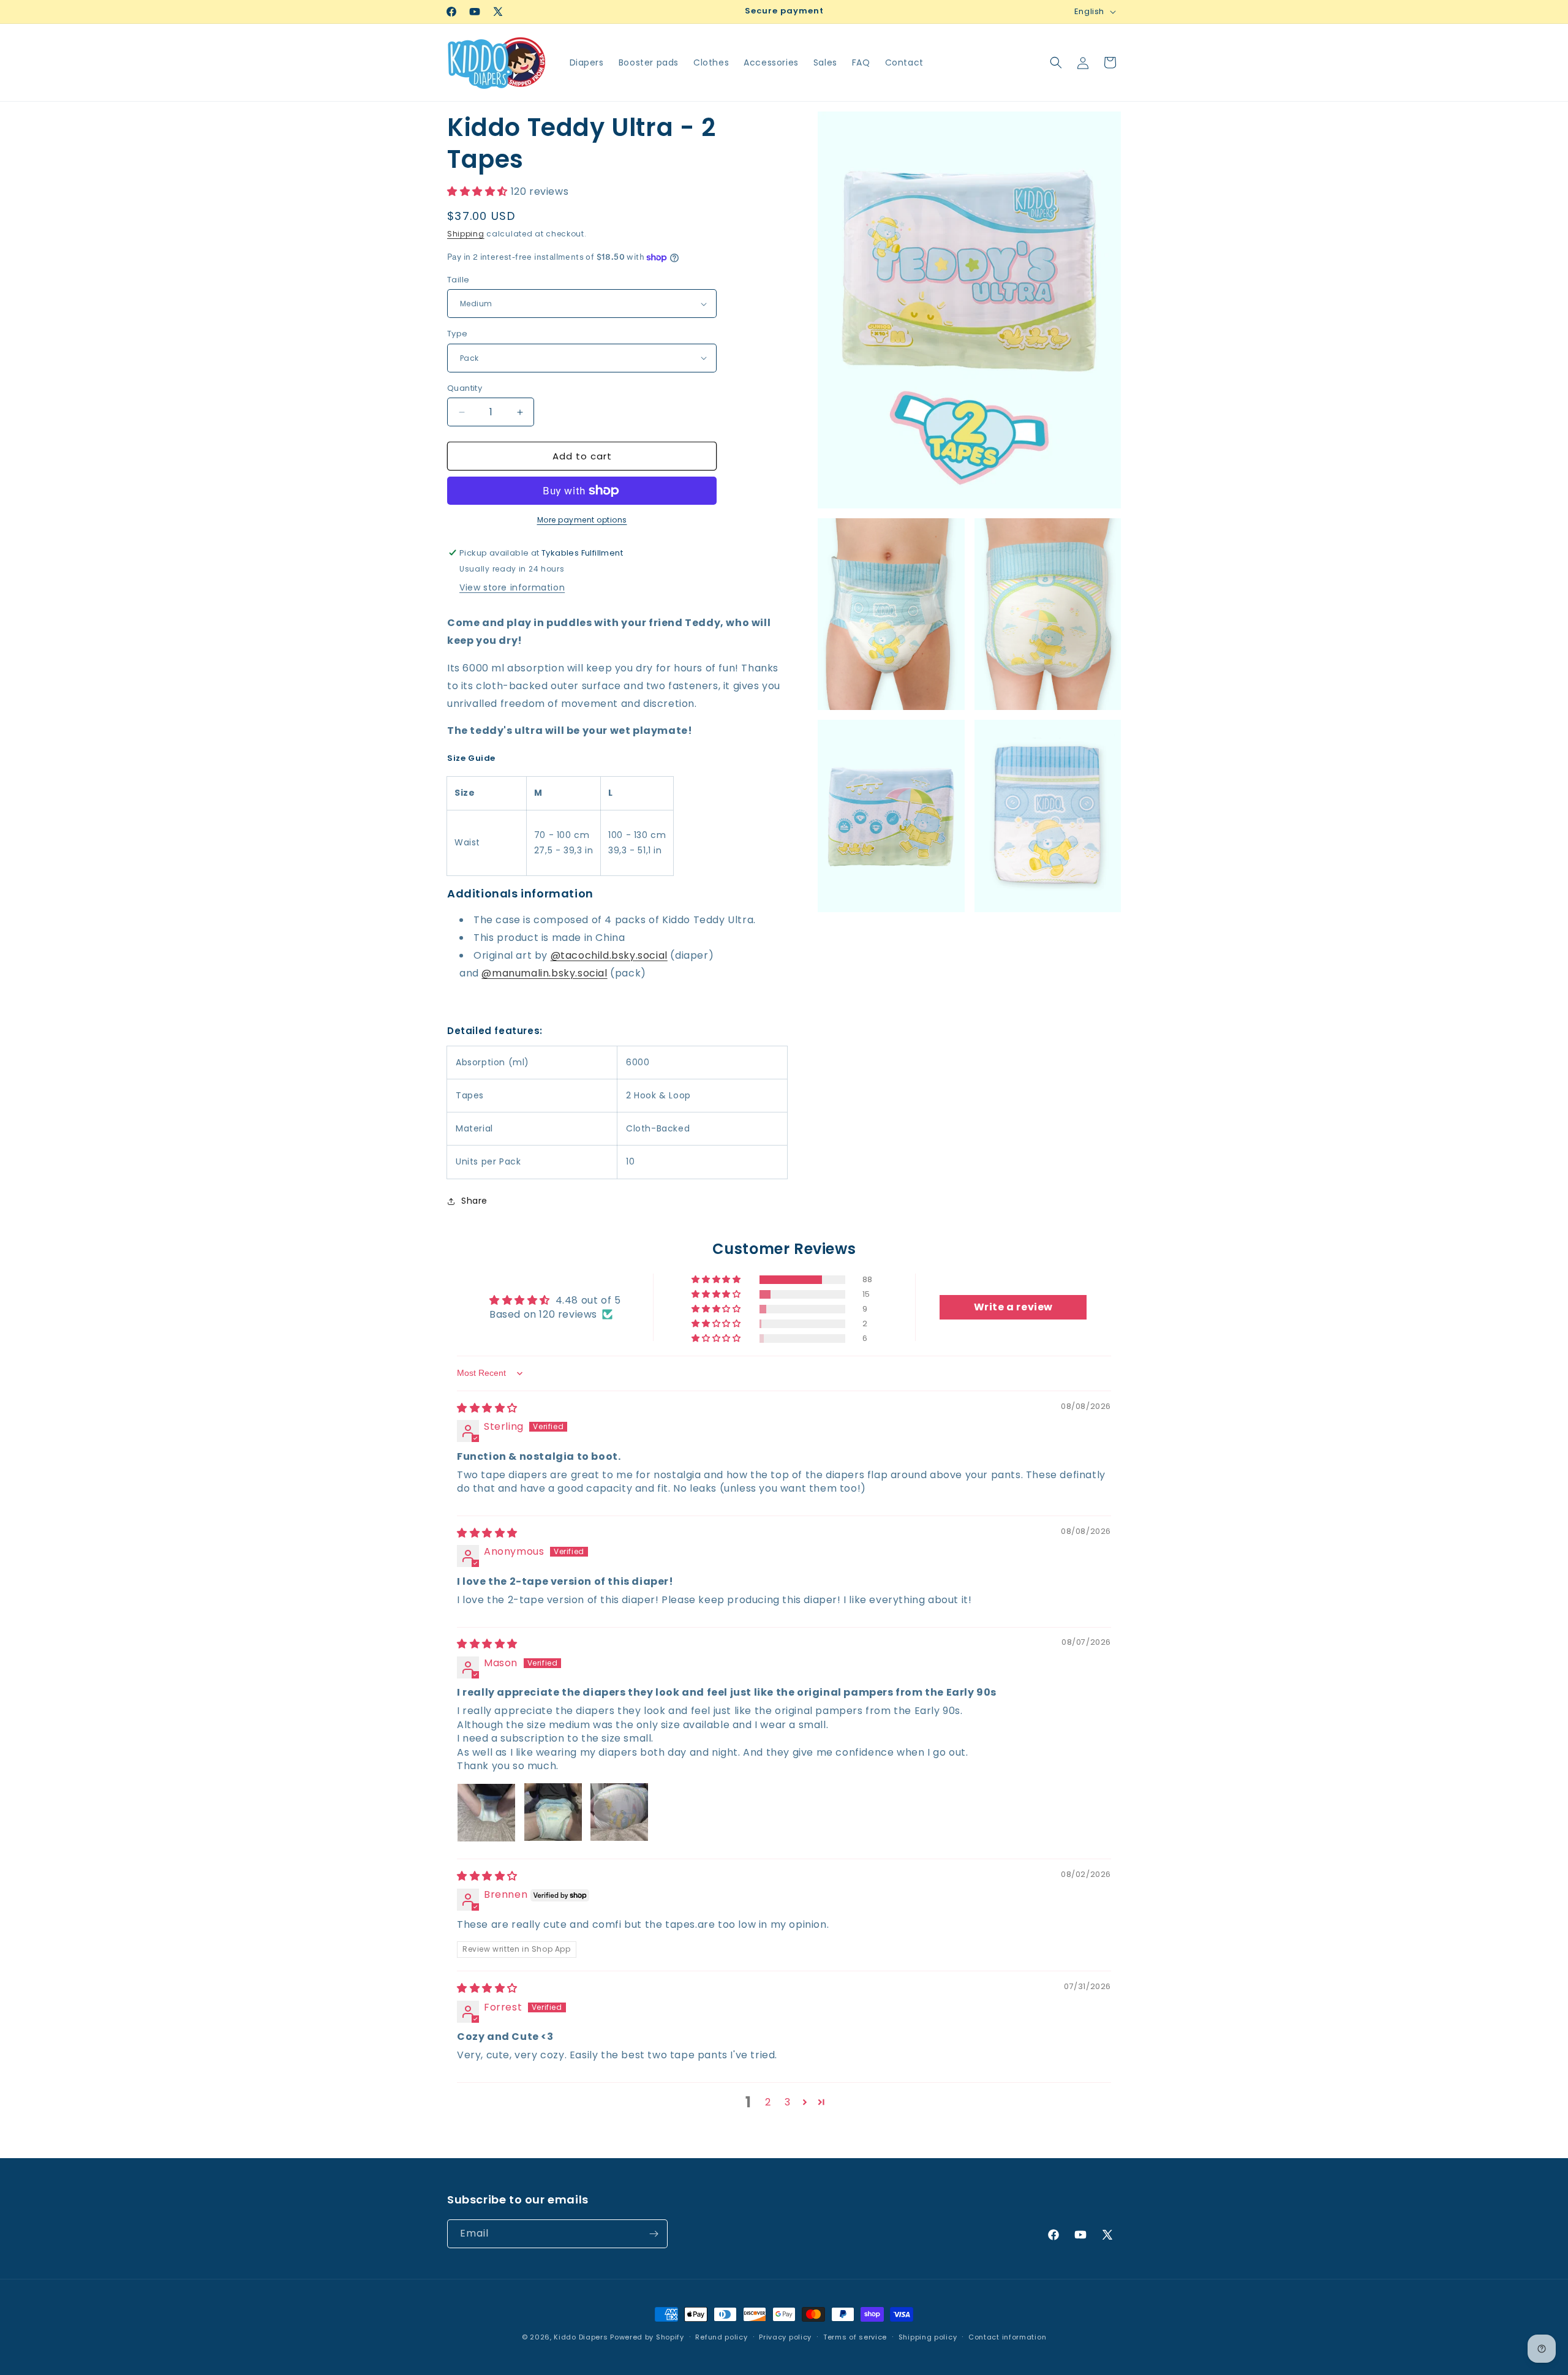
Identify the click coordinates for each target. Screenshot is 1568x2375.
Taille (458, 280)
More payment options (582, 520)
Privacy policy (785, 2337)
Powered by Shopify (647, 2337)
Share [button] (474, 1201)
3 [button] (788, 2101)
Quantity (465, 388)
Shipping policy (928, 2337)
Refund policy (721, 2337)
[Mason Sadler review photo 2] (553, 1812)
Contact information (1007, 2337)
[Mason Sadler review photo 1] (486, 1812)
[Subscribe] (654, 2234)
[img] (487, 1408)
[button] (1056, 62)
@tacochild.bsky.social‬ (609, 955)
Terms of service (855, 2337)
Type (458, 334)
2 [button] (768, 2101)
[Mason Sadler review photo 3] (619, 1812)
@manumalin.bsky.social (544, 973)
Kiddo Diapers (581, 2337)
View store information (512, 587)
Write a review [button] (1013, 1307)
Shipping (466, 234)
